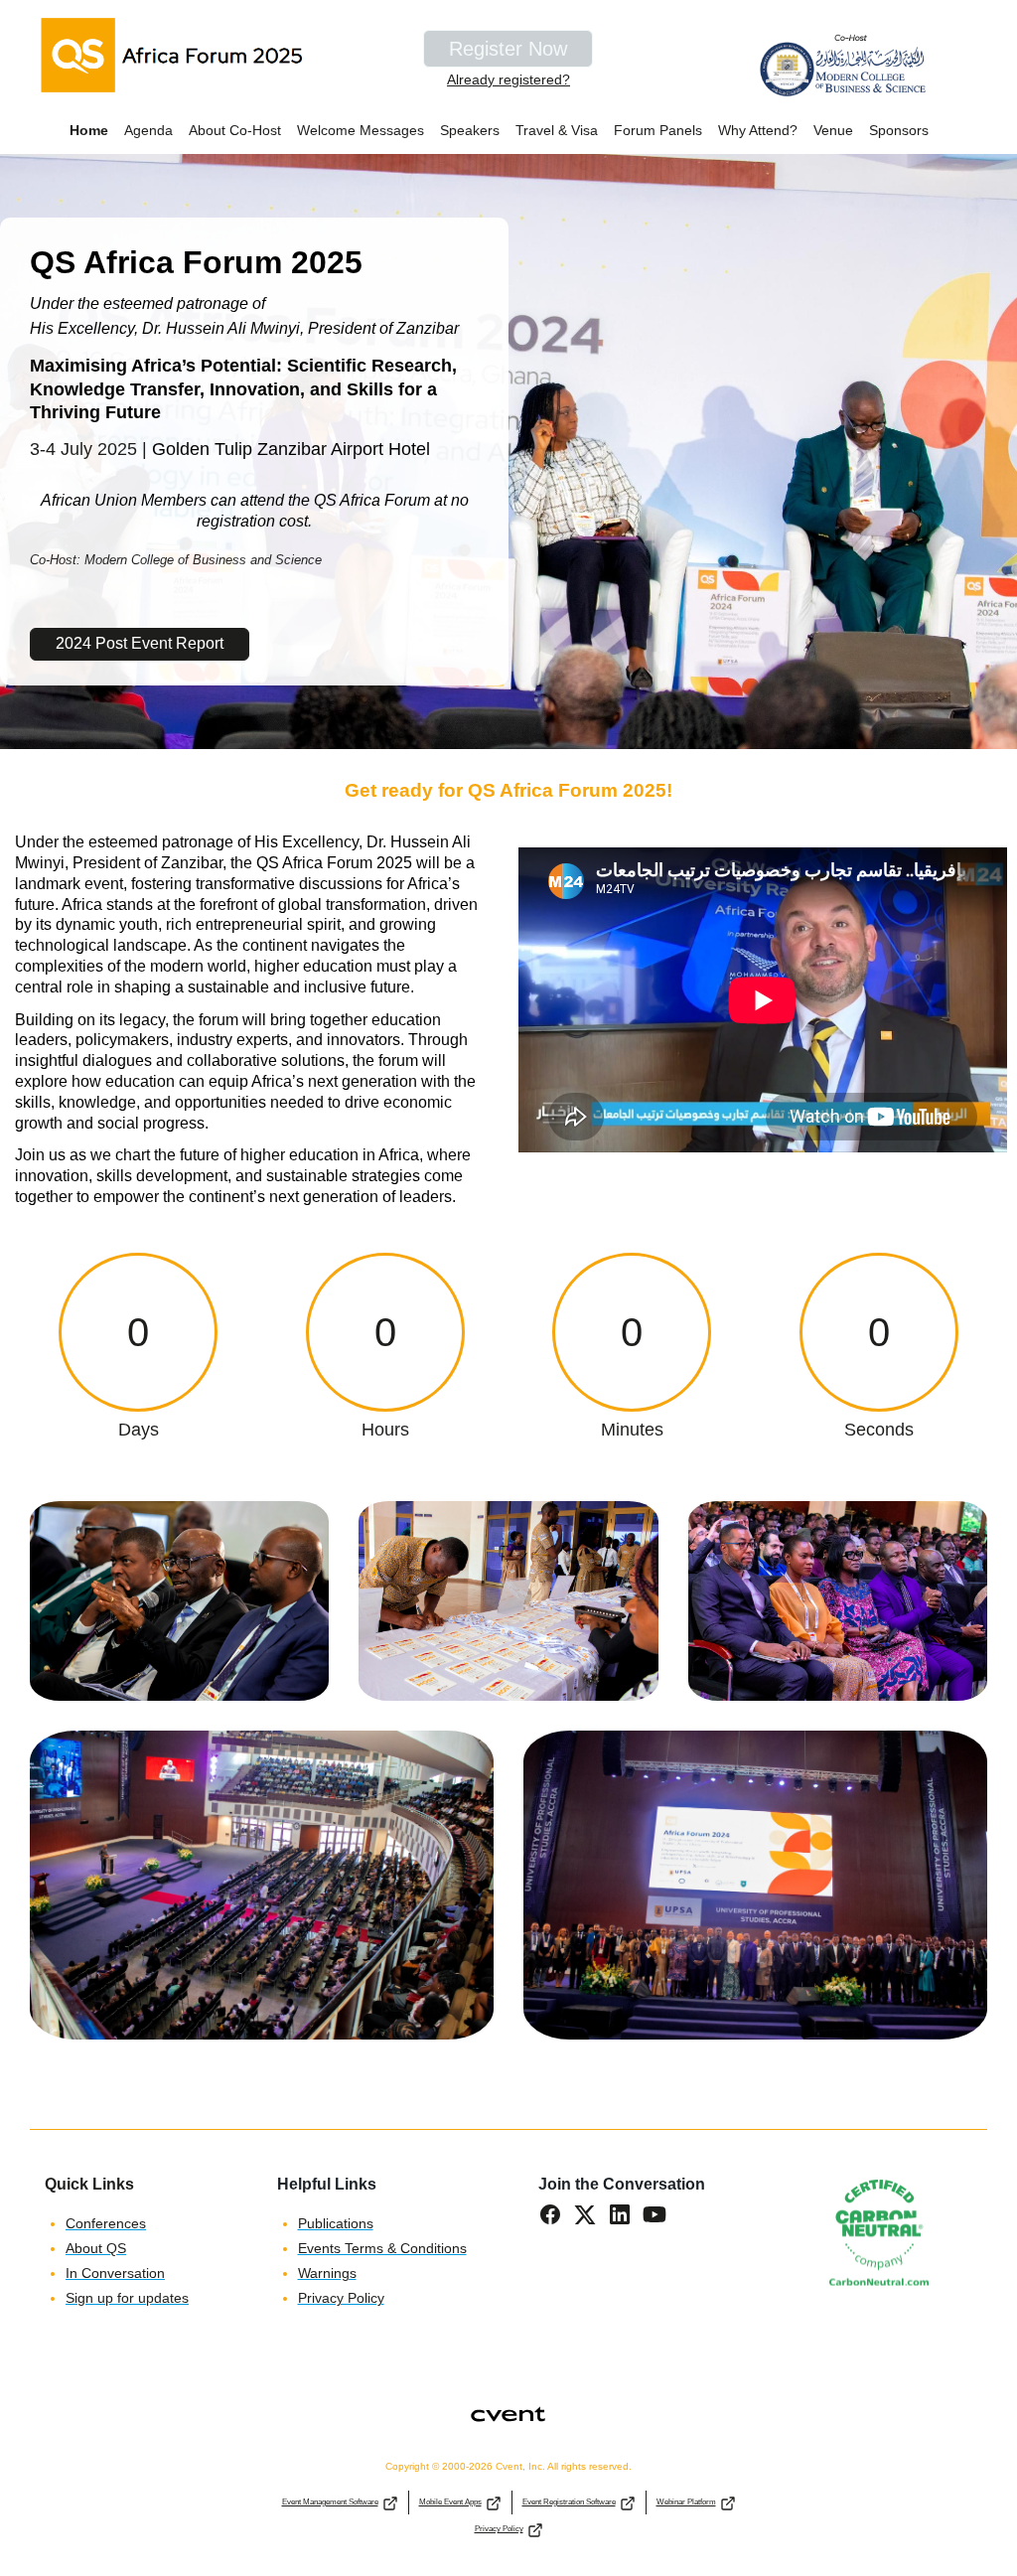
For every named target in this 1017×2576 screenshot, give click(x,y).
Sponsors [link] (899, 130)
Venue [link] (833, 130)
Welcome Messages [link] (361, 130)
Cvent (509, 2402)
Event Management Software (330, 2502)
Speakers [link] (470, 130)
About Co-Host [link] (235, 130)
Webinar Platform (686, 2502)
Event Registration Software (569, 2502)
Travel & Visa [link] (557, 130)
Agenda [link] (148, 130)
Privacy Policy (499, 2529)
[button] (556, 2221)
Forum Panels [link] (658, 130)
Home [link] (89, 130)
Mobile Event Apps (450, 2502)
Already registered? (508, 79)
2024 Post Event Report (140, 643)
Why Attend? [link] (758, 130)
